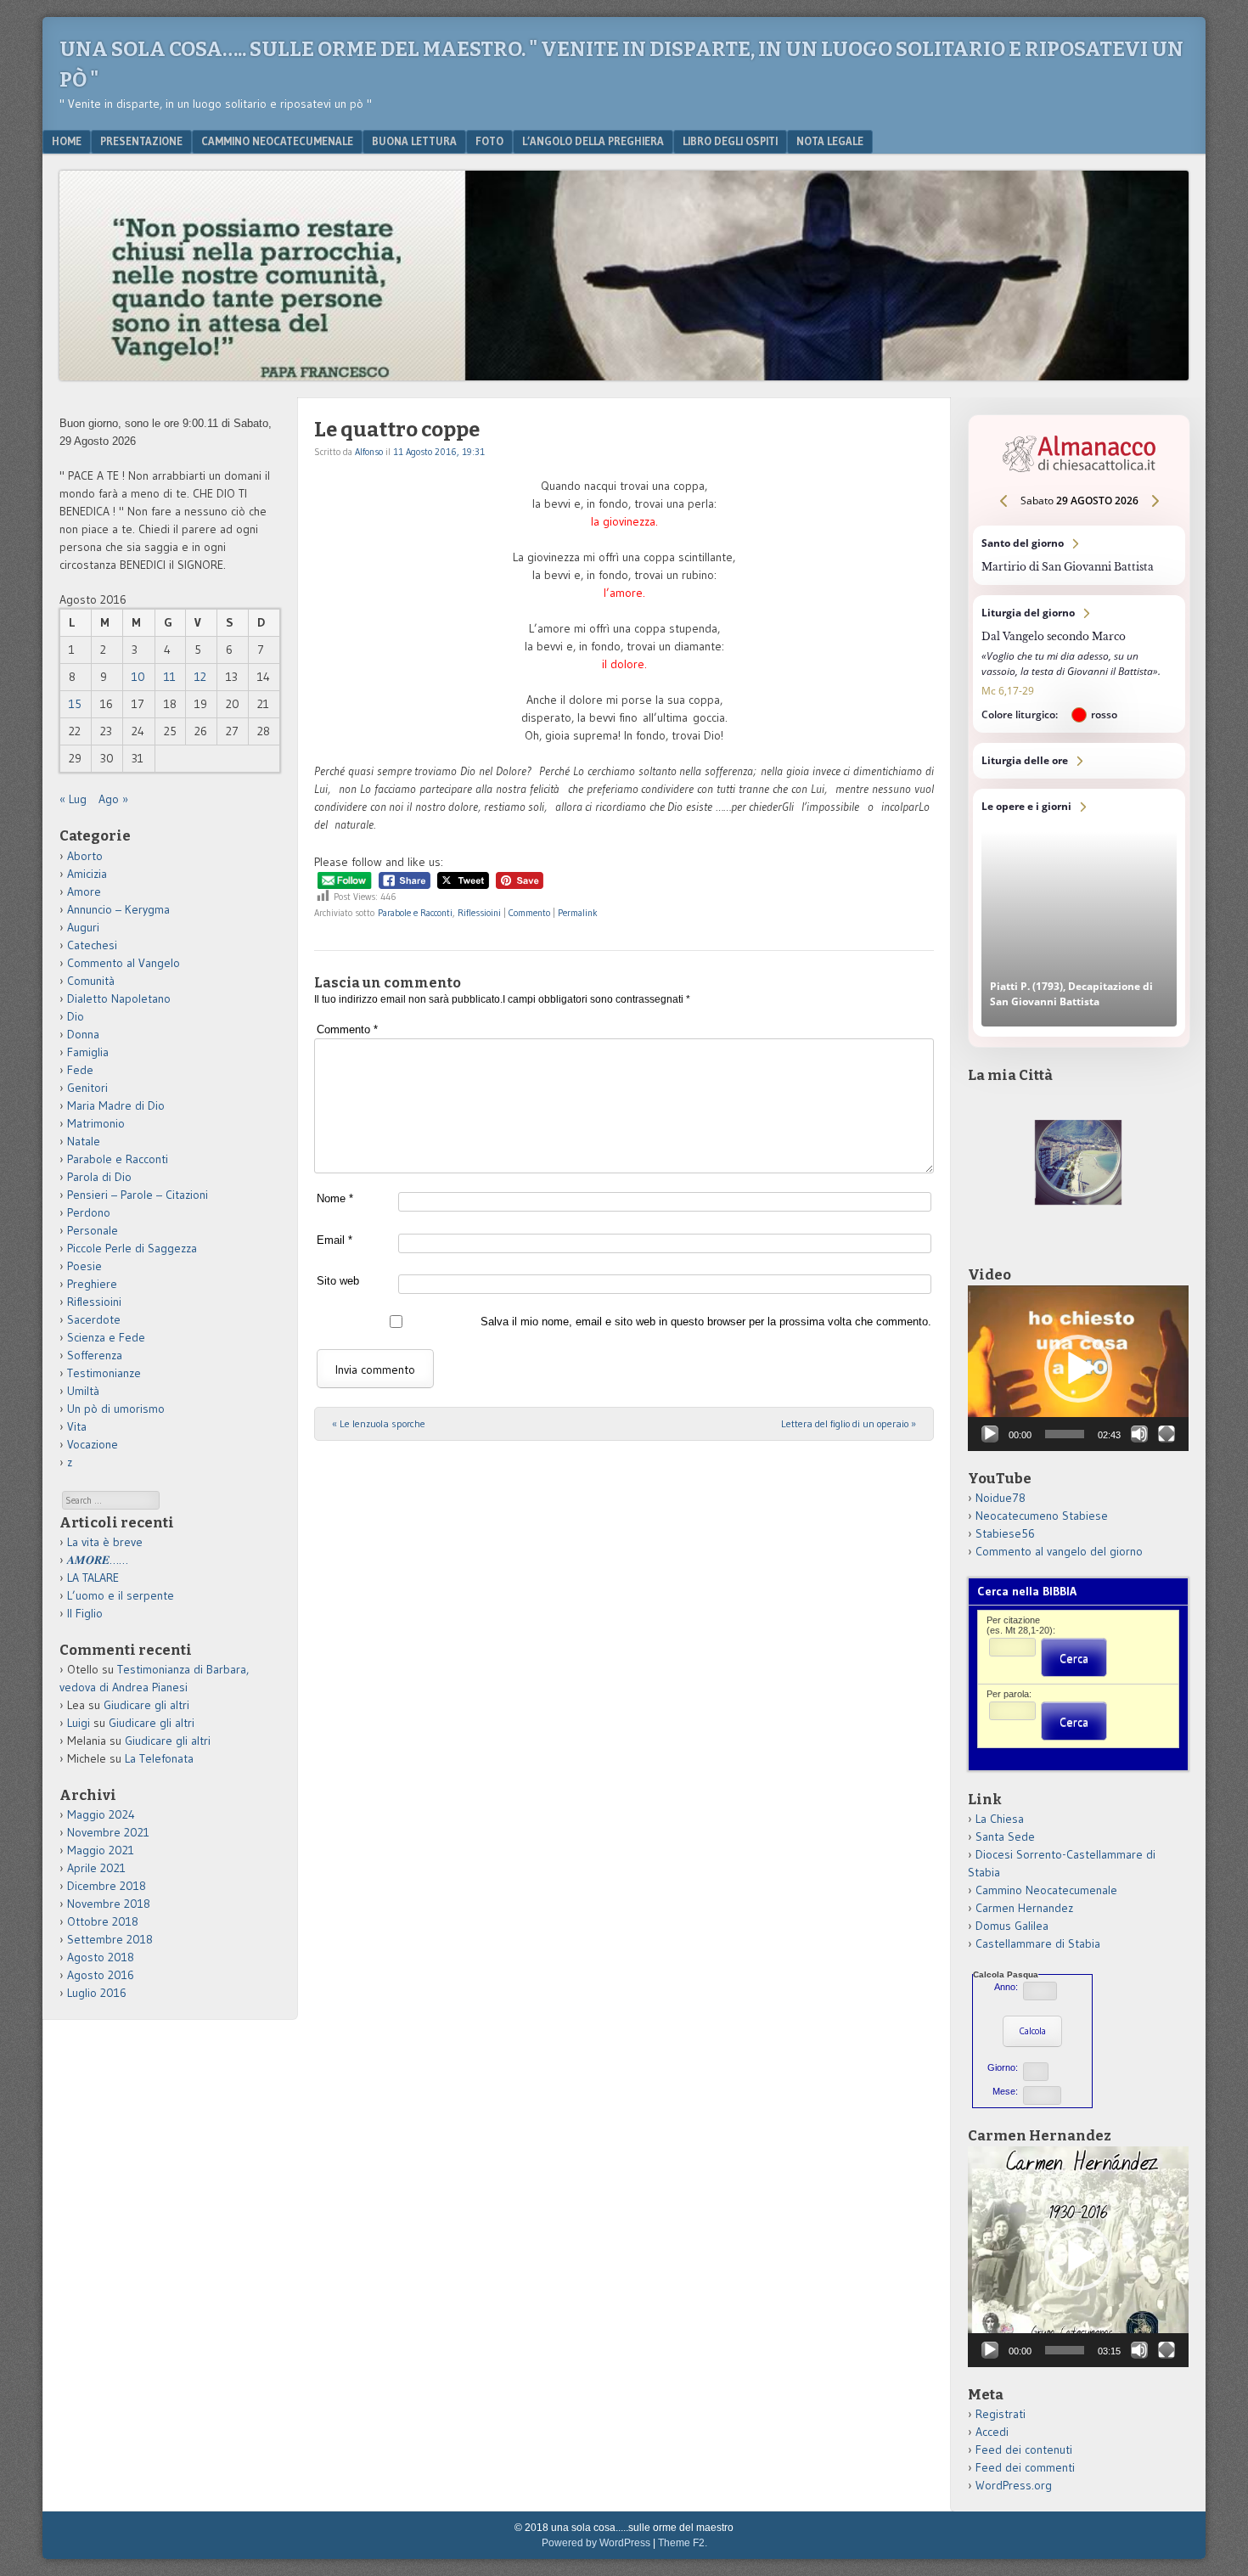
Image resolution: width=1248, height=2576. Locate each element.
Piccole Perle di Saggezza (132, 1248)
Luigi (79, 1723)
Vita (77, 1426)
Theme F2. (683, 2543)
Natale (84, 1141)
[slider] (1065, 1434)
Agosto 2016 (101, 1975)
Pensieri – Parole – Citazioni (138, 1195)
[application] (1078, 1368)
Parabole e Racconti (415, 913)
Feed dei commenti (1025, 2467)
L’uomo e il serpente (121, 1595)
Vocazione (93, 1444)
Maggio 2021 (101, 1850)
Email (334, 1240)
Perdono (89, 1212)
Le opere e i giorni (1079, 913)
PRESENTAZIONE (141, 141)
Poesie (84, 1266)
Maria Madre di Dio (116, 1105)
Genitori (87, 1088)
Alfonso (369, 452)
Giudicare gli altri (146, 1705)
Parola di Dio (99, 1177)
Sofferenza (95, 1355)
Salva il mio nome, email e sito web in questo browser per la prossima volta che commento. (706, 1322)
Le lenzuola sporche (379, 1423)
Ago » (113, 799)
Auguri (83, 927)
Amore (84, 891)
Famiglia (88, 1052)
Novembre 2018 (109, 1904)
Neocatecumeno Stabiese (1042, 1516)
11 (170, 677)
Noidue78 (1001, 1498)
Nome (335, 1198)
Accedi (992, 2432)
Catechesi (92, 945)
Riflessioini (479, 913)
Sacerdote (94, 1319)
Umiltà (83, 1391)
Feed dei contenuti (1024, 2449)
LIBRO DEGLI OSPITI (730, 141)
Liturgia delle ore (1079, 761)
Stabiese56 (1005, 1533)
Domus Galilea (1012, 1926)
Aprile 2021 (96, 1868)
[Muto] (1139, 1434)
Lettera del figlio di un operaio (849, 1423)
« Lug (73, 799)
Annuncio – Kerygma (118, 909)
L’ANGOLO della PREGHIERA (593, 141)
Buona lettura (414, 141)
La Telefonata (159, 1758)
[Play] (990, 1434)
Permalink (578, 913)
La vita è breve (105, 1542)
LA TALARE (93, 1578)
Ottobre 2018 (103, 1921)
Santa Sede (1005, 1836)
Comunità (91, 981)
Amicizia (87, 874)
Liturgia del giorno (1079, 664)
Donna (83, 1034)
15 (75, 704)
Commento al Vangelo (124, 963)
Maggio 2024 (101, 1814)
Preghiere (92, 1284)
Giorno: (1003, 2067)
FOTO (489, 141)
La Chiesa (1000, 1819)
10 (138, 677)
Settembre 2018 (110, 1939)
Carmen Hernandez (1024, 1908)
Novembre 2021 (108, 1832)
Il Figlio (85, 1613)
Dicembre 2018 (107, 1886)
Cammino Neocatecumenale (277, 141)
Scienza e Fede (106, 1337)
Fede (80, 1070)
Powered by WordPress (596, 2543)
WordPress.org (1014, 2485)
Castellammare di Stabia (1038, 1943)
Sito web (338, 1281)
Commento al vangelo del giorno (1059, 1551)
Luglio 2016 (97, 1993)
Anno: (1006, 1987)
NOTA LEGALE (830, 141)
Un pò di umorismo (116, 1409)
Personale (93, 1230)
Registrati (1001, 2414)
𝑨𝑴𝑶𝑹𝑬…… (98, 1560)
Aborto (85, 856)
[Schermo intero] (1166, 1434)
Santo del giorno (1079, 555)
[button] (1078, 1369)
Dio (76, 1016)
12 (200, 677)
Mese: (1005, 2091)
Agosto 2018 (101, 1957)
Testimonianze (104, 1373)
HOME (67, 141)
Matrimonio (96, 1123)
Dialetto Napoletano (119, 998)
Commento (529, 913)
